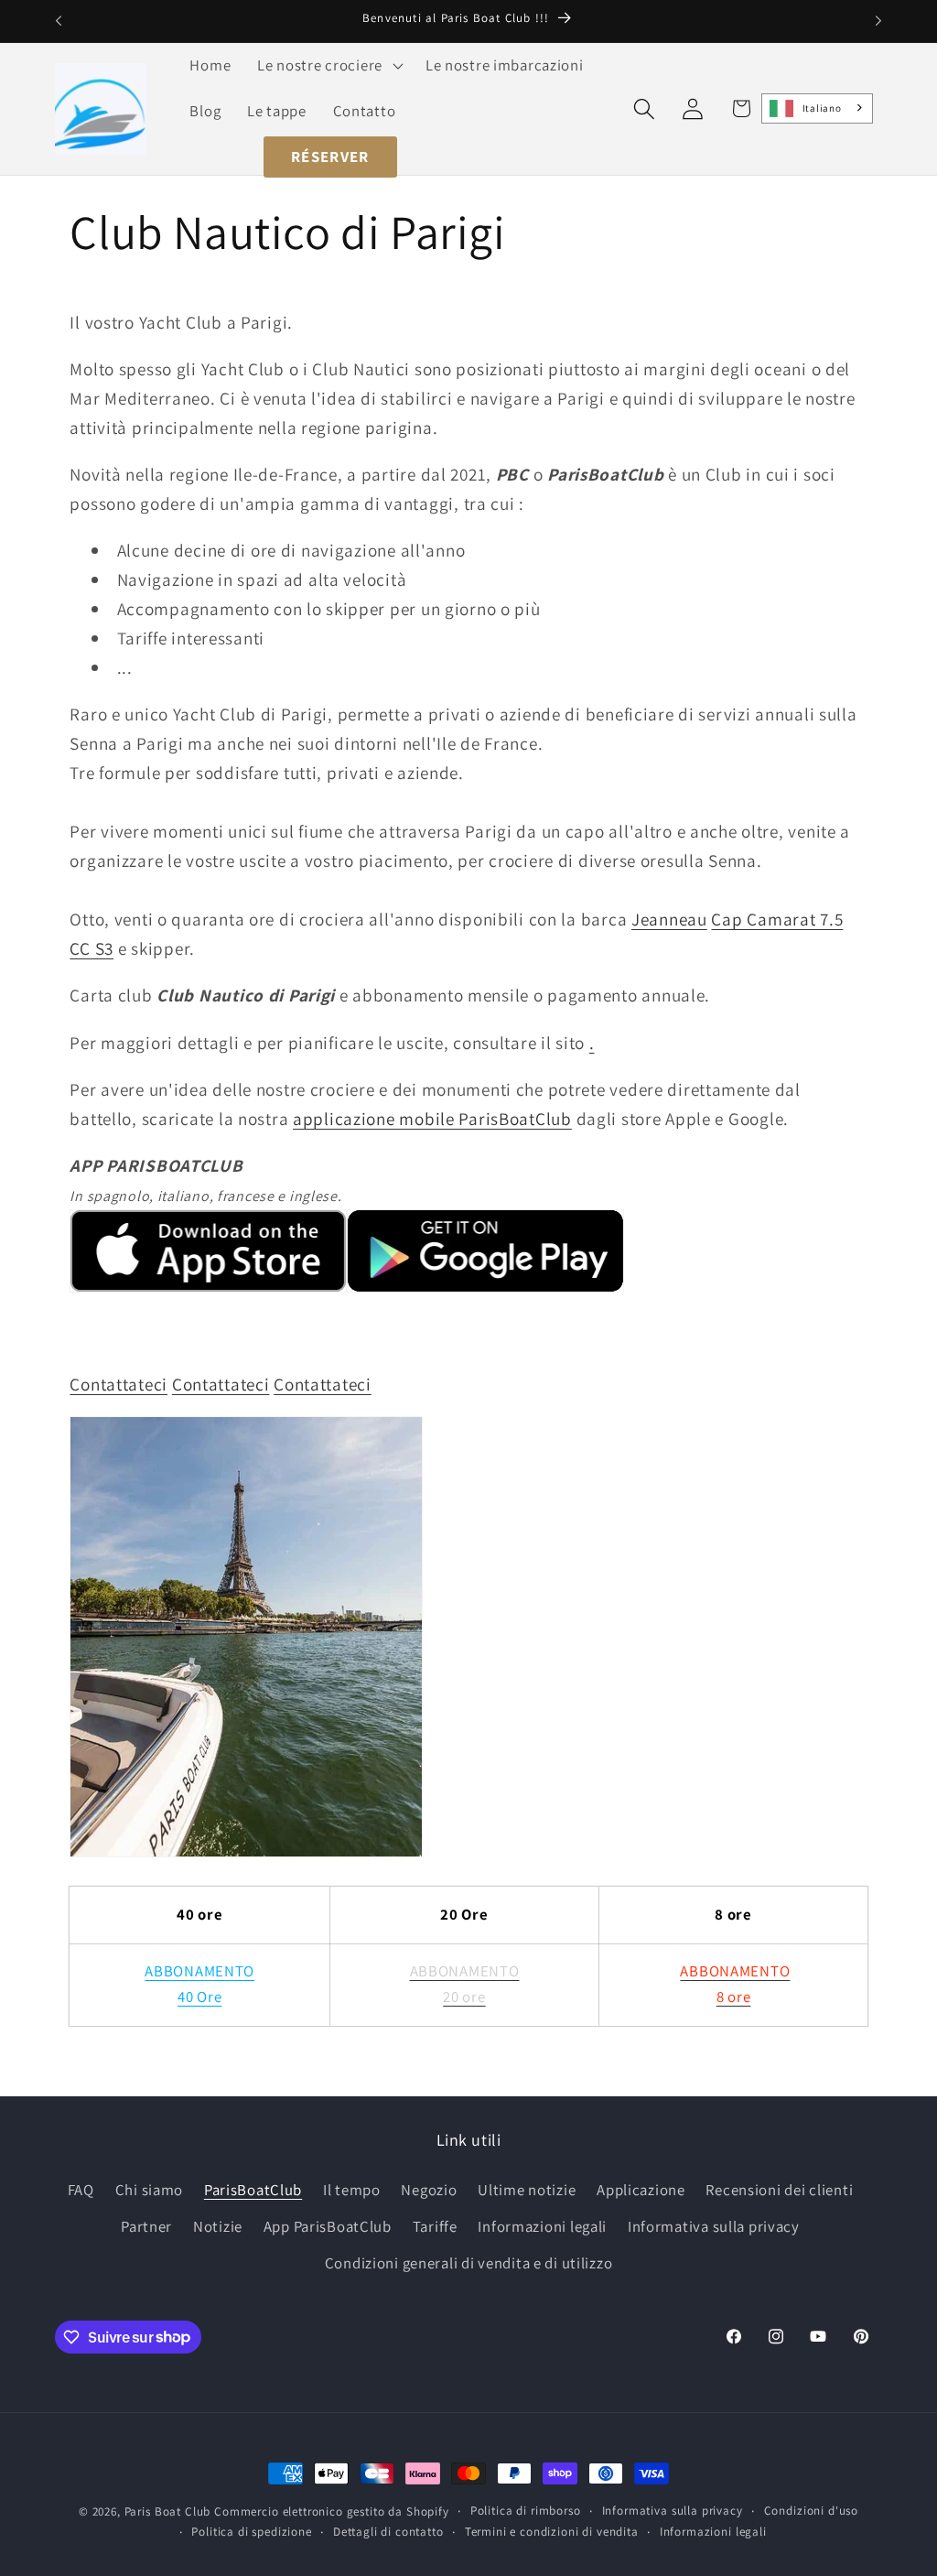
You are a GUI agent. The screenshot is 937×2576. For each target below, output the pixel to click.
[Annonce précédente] (59, 21)
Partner (146, 2226)
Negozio (429, 2190)
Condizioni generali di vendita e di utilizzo (469, 2263)
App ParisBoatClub (328, 2226)
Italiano (822, 108)
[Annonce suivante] (878, 21)
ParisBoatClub (253, 2190)
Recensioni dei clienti (779, 2190)
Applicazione (641, 2190)
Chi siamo (149, 2190)
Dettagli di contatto (388, 2532)
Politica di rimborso (526, 2511)
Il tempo (352, 2190)
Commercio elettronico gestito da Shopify (332, 2511)
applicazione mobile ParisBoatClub (432, 1119)
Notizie (218, 2226)
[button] (328, 66)
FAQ (81, 2190)
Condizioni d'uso (811, 2511)
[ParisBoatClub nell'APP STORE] (208, 1290)
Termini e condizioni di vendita (552, 2532)
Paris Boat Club (168, 2511)
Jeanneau (669, 919)
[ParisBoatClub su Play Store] (485, 1290)
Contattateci (118, 1384)
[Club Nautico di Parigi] (246, 1855)
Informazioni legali (542, 2226)
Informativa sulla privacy (714, 2226)
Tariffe (435, 2226)
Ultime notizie (527, 2190)
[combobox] (818, 108)
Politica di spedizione (251, 2532)
